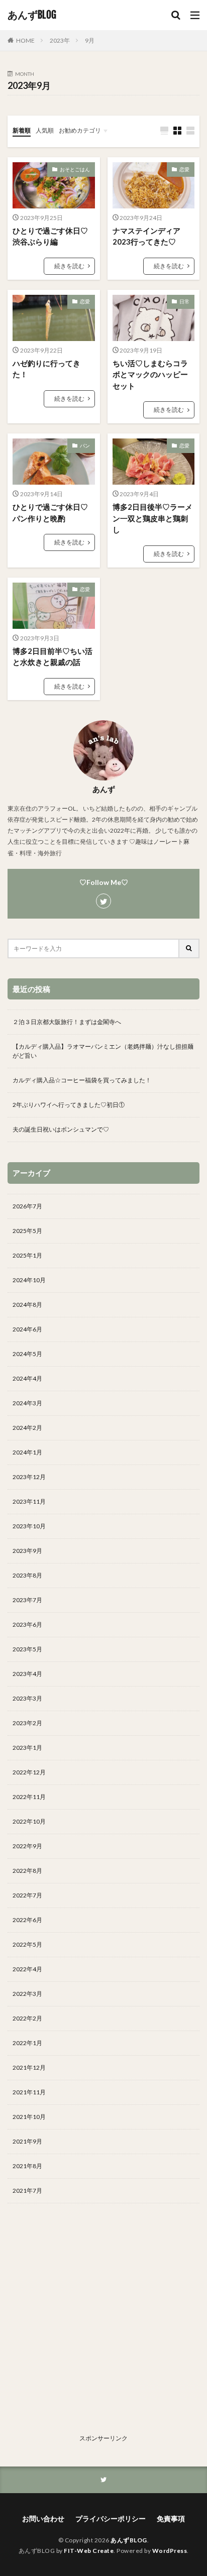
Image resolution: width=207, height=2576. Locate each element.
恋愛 (184, 169)
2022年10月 (29, 1821)
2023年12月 (29, 1477)
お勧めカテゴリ (80, 130)
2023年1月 (27, 1748)
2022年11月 (29, 1797)
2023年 (60, 40)
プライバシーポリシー (111, 2518)
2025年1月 (27, 1255)
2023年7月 (27, 1600)
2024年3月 (27, 1403)
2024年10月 (29, 1280)
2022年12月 (29, 1772)
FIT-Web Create (89, 2551)
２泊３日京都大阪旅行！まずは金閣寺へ (67, 1022)
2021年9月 (27, 2141)
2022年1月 (27, 2043)
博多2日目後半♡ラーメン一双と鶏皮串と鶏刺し (152, 518)
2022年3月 (27, 1994)
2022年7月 (27, 1895)
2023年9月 (27, 1551)
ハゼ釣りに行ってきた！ (46, 369)
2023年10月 (29, 1526)
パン (85, 445)
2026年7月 (27, 1206)
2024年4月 (27, 1378)
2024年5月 (27, 1354)
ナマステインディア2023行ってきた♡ (146, 236)
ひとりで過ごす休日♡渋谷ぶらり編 (50, 236)
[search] (189, 948)
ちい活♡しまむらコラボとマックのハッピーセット (150, 374)
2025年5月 (27, 1231)
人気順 (45, 130)
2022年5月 (27, 1944)
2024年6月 (27, 1329)
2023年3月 (27, 1698)
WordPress (170, 2551)
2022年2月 (27, 2018)
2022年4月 (27, 1969)
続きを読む (69, 266)
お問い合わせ (43, 2518)
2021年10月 (29, 2117)
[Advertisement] (103, 2327)
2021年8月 (27, 2166)
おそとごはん (75, 169)
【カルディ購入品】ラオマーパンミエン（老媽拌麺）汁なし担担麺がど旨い (103, 1051)
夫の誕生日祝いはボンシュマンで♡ (61, 1129)
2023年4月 (27, 1674)
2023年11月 (29, 1501)
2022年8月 (27, 1871)
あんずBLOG (32, 15)
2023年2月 (27, 1723)
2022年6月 (27, 1920)
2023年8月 (27, 1575)
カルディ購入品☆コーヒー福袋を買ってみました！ (82, 1080)
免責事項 (171, 2518)
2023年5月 (27, 1649)
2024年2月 (27, 1428)
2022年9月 (27, 1846)
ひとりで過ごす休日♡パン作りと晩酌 (50, 513)
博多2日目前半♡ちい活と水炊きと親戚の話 (53, 657)
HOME (25, 40)
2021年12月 (29, 2067)
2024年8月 (27, 1305)
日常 (184, 301)
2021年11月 (29, 2092)
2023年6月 (27, 1625)
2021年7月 (27, 2191)
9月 (90, 40)
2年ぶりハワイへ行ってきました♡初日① (69, 1105)
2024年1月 (27, 1452)
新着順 (22, 130)
